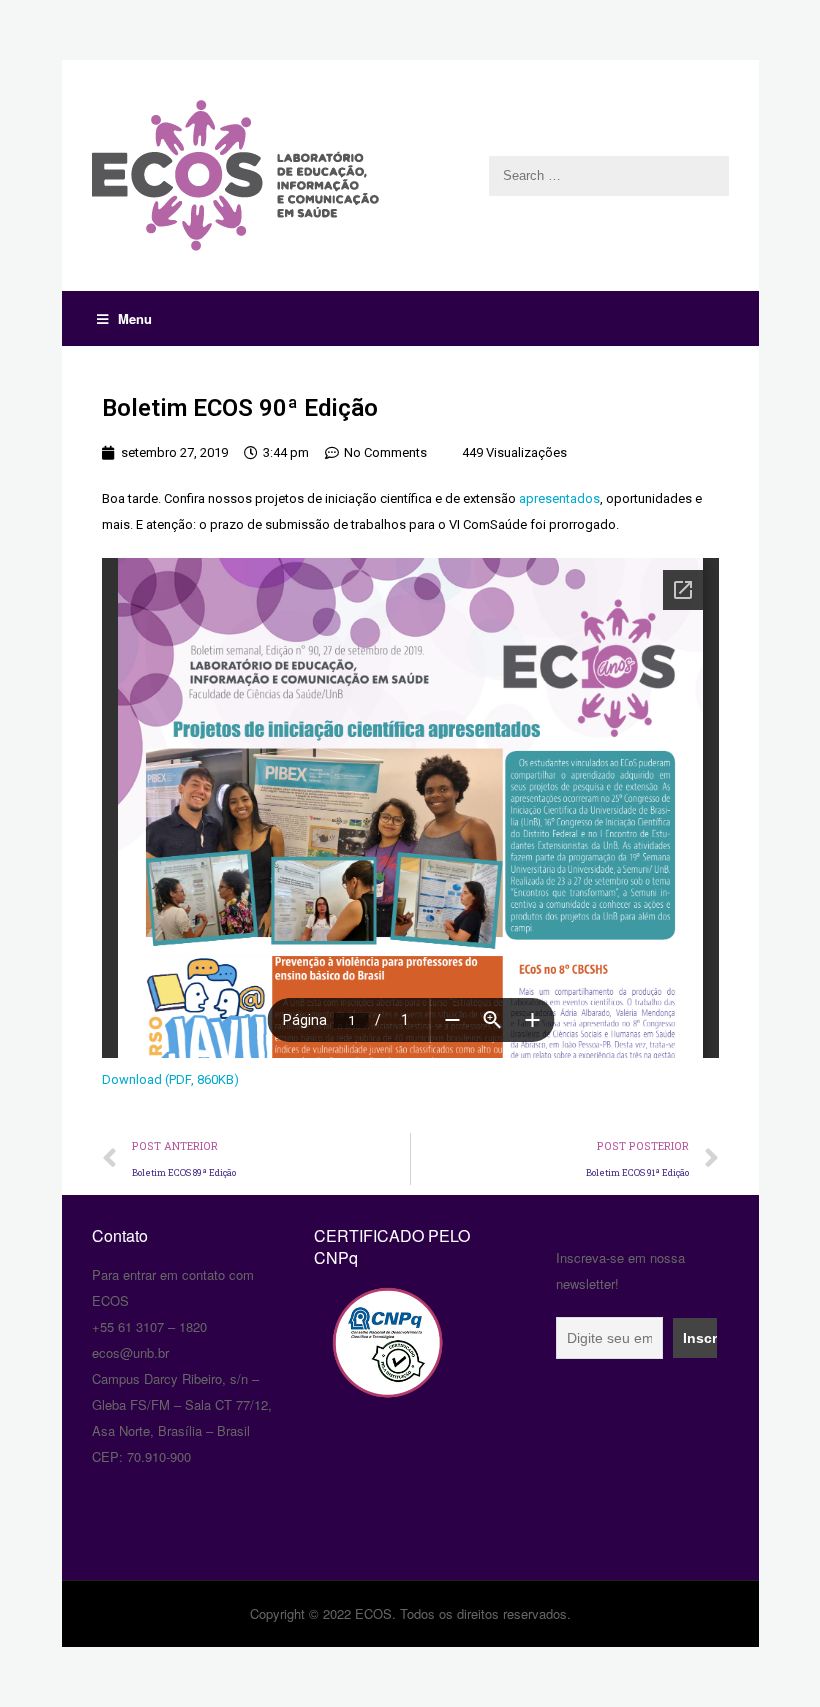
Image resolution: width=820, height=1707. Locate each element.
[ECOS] (410, 175)
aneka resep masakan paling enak (94, 1198)
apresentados (559, 498)
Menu (135, 318)
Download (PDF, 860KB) (170, 1079)
